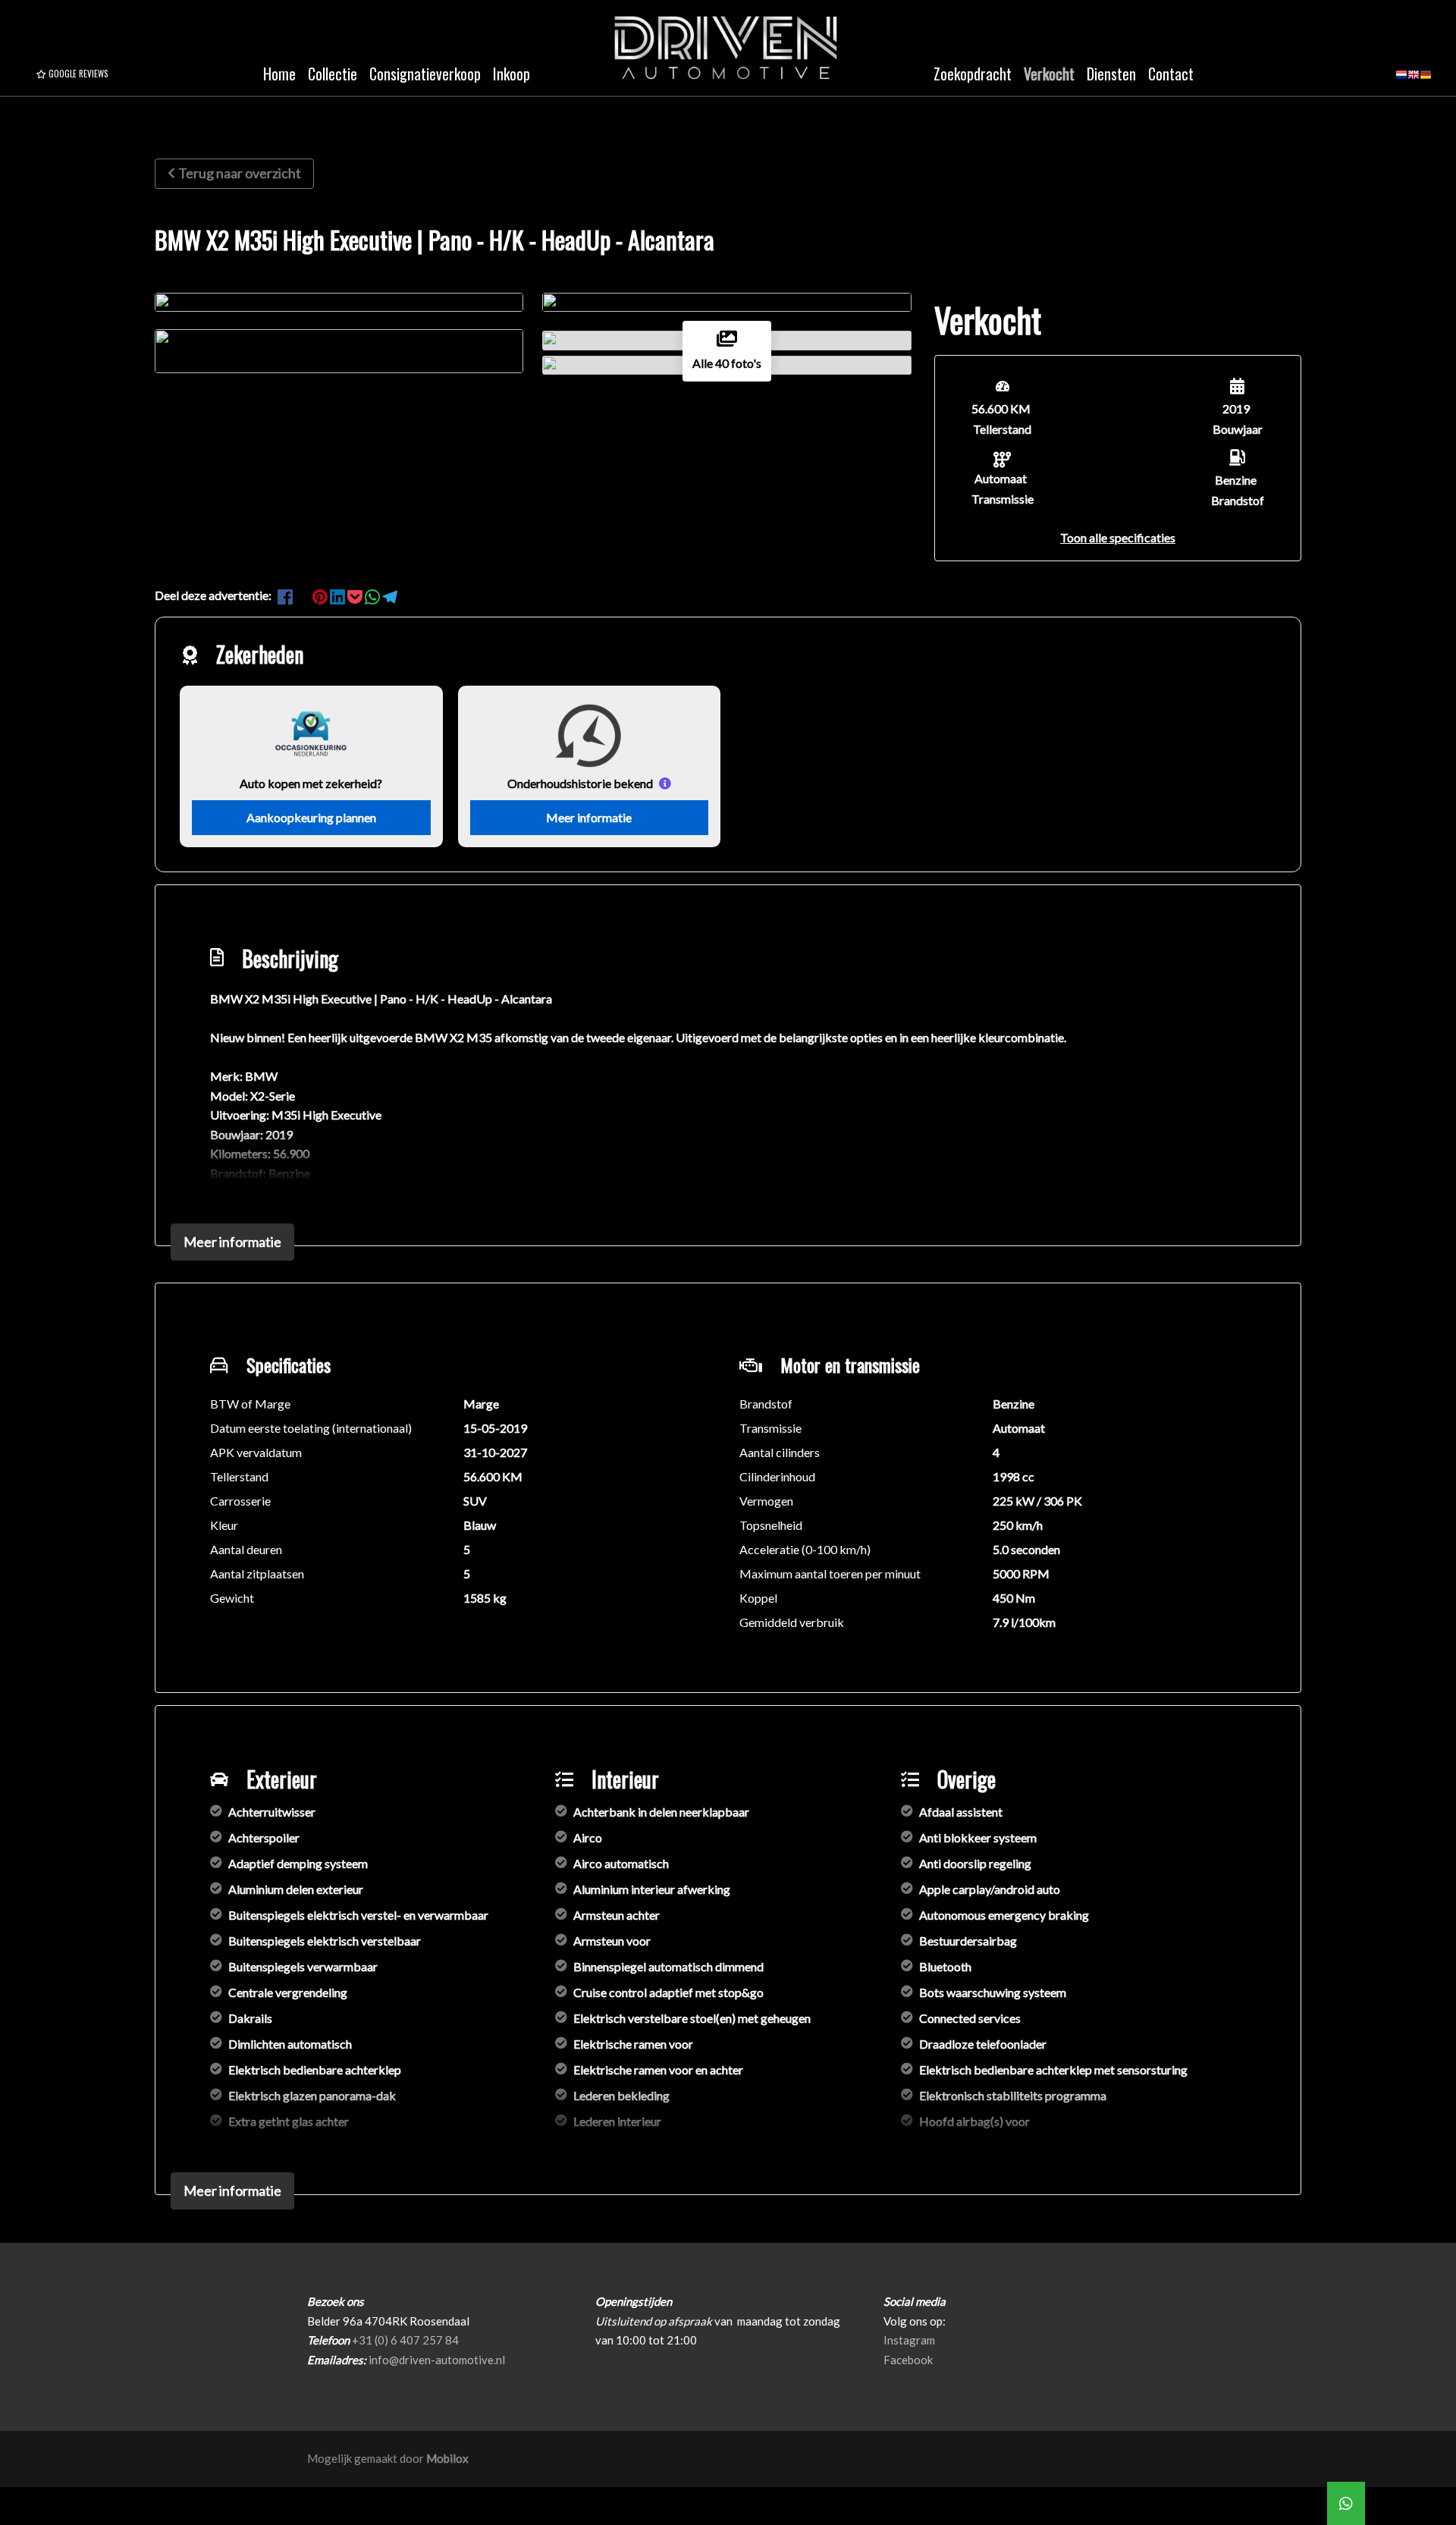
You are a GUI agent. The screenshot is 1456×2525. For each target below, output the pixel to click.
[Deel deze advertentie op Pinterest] (321, 595)
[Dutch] (1401, 80)
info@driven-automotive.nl (437, 2360)
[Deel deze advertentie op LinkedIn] (339, 595)
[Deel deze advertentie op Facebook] (286, 595)
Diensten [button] (1111, 74)
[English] (1414, 80)
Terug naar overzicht (240, 173)
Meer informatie (589, 817)
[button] (1118, 537)
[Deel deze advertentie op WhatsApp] (373, 595)
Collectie (333, 74)
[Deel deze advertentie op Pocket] (356, 595)
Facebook (908, 2360)
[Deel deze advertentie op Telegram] (390, 595)
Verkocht (1049, 74)
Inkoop (511, 74)
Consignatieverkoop (425, 74)
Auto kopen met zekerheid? (311, 783)
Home (279, 74)
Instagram (909, 2340)
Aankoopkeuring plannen (311, 817)
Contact (1171, 74)
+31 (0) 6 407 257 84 (405, 2340)
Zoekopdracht (973, 74)
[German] (1426, 80)
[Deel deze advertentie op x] (303, 595)
